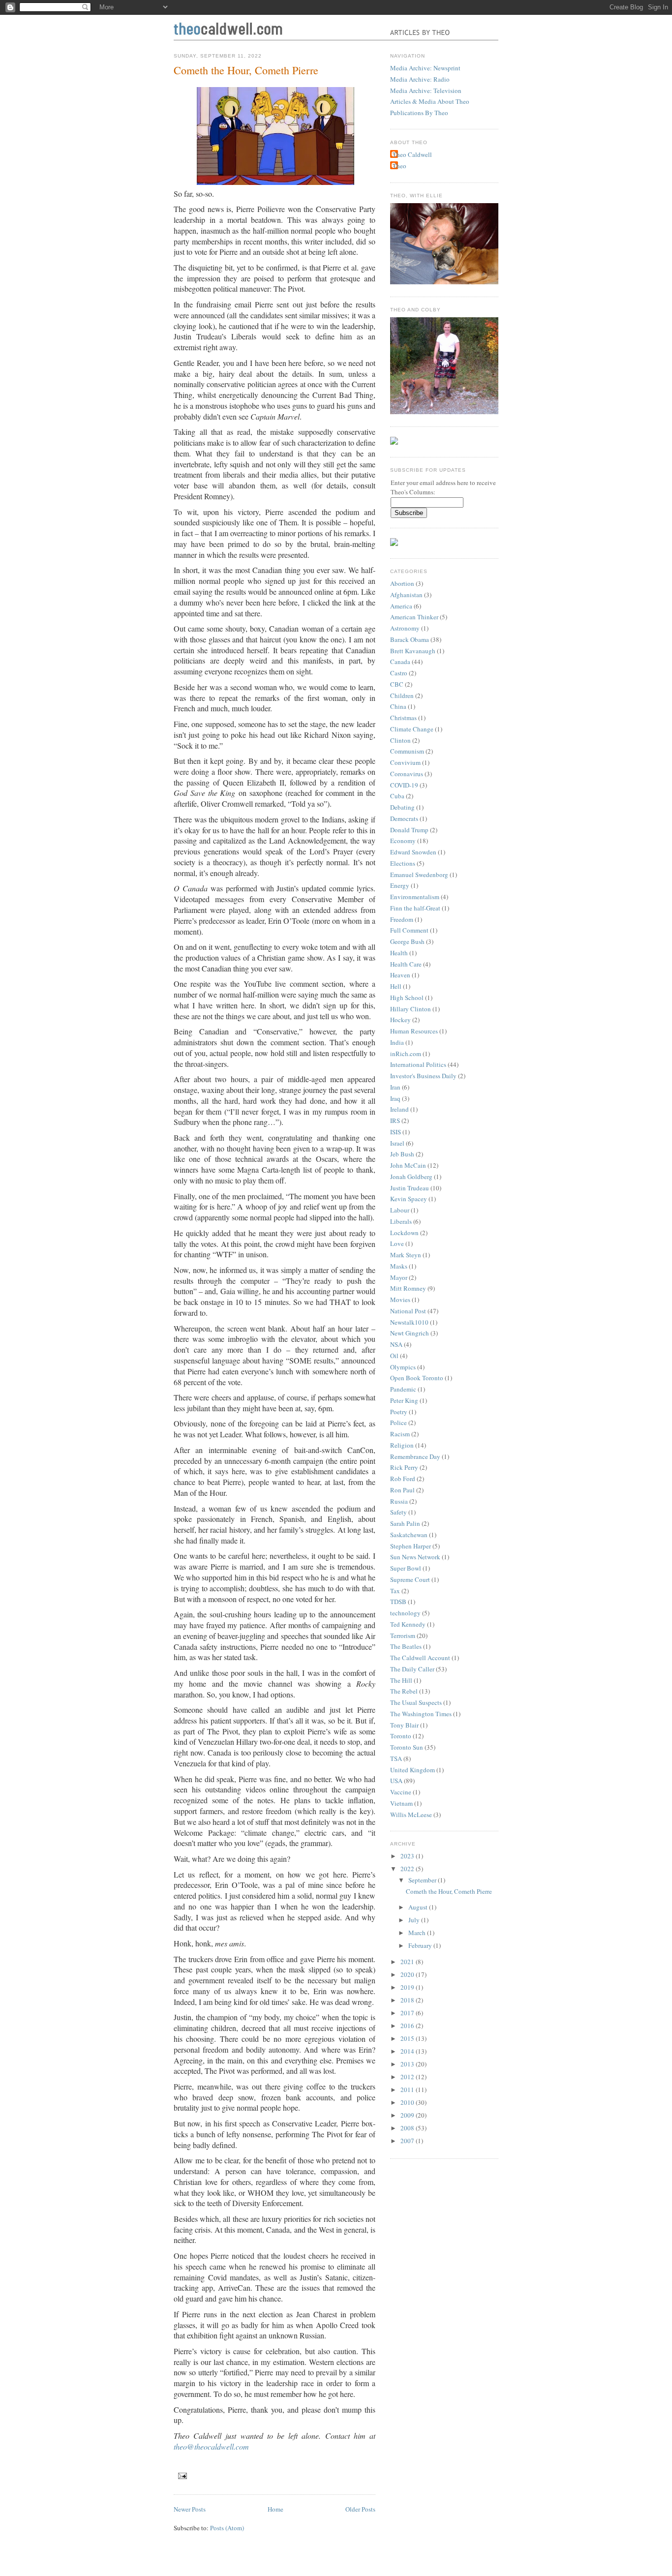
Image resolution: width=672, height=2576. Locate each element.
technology (405, 1613)
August (419, 1907)
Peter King (404, 1400)
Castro (399, 673)
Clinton (400, 740)
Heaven (400, 975)
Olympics (403, 1367)
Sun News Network (415, 1557)
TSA (396, 1758)
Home (275, 2509)
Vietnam (401, 1803)
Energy (400, 885)
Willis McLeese (411, 1815)
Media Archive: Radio (420, 79)
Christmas (403, 718)
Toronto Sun (407, 1747)
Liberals (401, 1221)
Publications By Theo (419, 113)
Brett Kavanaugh (413, 651)
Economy (403, 841)
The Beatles (406, 1646)
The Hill (401, 1680)
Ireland (399, 1109)
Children (402, 696)
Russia (399, 1501)
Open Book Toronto (417, 1378)
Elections (403, 863)
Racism (400, 1434)
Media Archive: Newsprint (425, 68)
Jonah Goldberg (411, 1177)
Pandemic (403, 1389)
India (397, 1042)
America (401, 606)
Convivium (405, 762)
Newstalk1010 (409, 1322)
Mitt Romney (408, 1288)
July (415, 1920)
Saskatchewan (409, 1535)
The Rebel (404, 1691)
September (423, 1880)
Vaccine (401, 1792)
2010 (408, 2102)
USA (396, 1781)
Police (398, 1423)
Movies (400, 1300)
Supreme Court (410, 1579)
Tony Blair (404, 1725)
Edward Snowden (413, 852)
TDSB (398, 1602)
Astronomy (405, 628)
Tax (395, 1591)
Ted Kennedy (408, 1624)
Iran (395, 1087)
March (418, 1933)
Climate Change (412, 729)
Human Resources (414, 1031)
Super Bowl (406, 1568)
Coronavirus (407, 774)
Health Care (406, 964)
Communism (407, 751)
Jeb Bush (402, 1154)
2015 (408, 2038)
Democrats (404, 818)
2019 (408, 1987)
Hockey (400, 1020)
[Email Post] (181, 2475)
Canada (400, 662)
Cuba (397, 796)
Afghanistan (406, 595)
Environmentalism (415, 897)
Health (399, 953)
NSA (396, 1344)
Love (397, 1243)
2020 (408, 1974)
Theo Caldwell (412, 154)
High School (407, 998)
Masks (399, 1266)
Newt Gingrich (410, 1333)
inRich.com (406, 1054)
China (398, 706)
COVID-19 (404, 785)
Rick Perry (404, 1467)
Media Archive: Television (426, 91)
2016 (408, 2026)
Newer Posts (190, 2509)
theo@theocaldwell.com (211, 2446)
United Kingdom (412, 1770)
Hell (396, 986)
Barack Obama (410, 639)
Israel (397, 1143)
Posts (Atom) (227, 2528)
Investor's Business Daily (423, 1076)
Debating (402, 807)
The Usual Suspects (416, 1702)
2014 (408, 2051)
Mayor (399, 1277)
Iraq (395, 1098)
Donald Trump (409, 830)
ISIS (396, 1132)
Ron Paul (402, 1490)
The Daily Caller (412, 1669)
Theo (399, 166)
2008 (408, 2128)
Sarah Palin (405, 1523)
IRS (395, 1121)
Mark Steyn (406, 1255)
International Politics (418, 1064)
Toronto (401, 1736)
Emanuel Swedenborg (419, 875)
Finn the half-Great (415, 908)
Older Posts (360, 2509)
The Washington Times (421, 1714)
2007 (408, 2141)
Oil (394, 1356)
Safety (398, 1512)
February (421, 1945)
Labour (400, 1210)
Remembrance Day (415, 1456)
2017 (408, 2013)
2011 (408, 2090)
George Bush (407, 941)
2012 (408, 2077)
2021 (408, 1962)
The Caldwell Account (420, 1658)
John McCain (408, 1165)
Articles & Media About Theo (430, 101)
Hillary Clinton (411, 1009)
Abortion (402, 583)
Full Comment (409, 930)
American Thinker (414, 617)
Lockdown (404, 1233)
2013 (408, 2064)
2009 (408, 2115)
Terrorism (403, 1636)
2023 (408, 1856)
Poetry (399, 1412)
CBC (397, 684)
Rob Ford (403, 1479)
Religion (402, 1445)
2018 (408, 2000)
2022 (408, 1869)
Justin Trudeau (410, 1188)
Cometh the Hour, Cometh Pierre (246, 70)
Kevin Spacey (409, 1199)
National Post (408, 1311)
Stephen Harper (411, 1546)
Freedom (402, 919)
